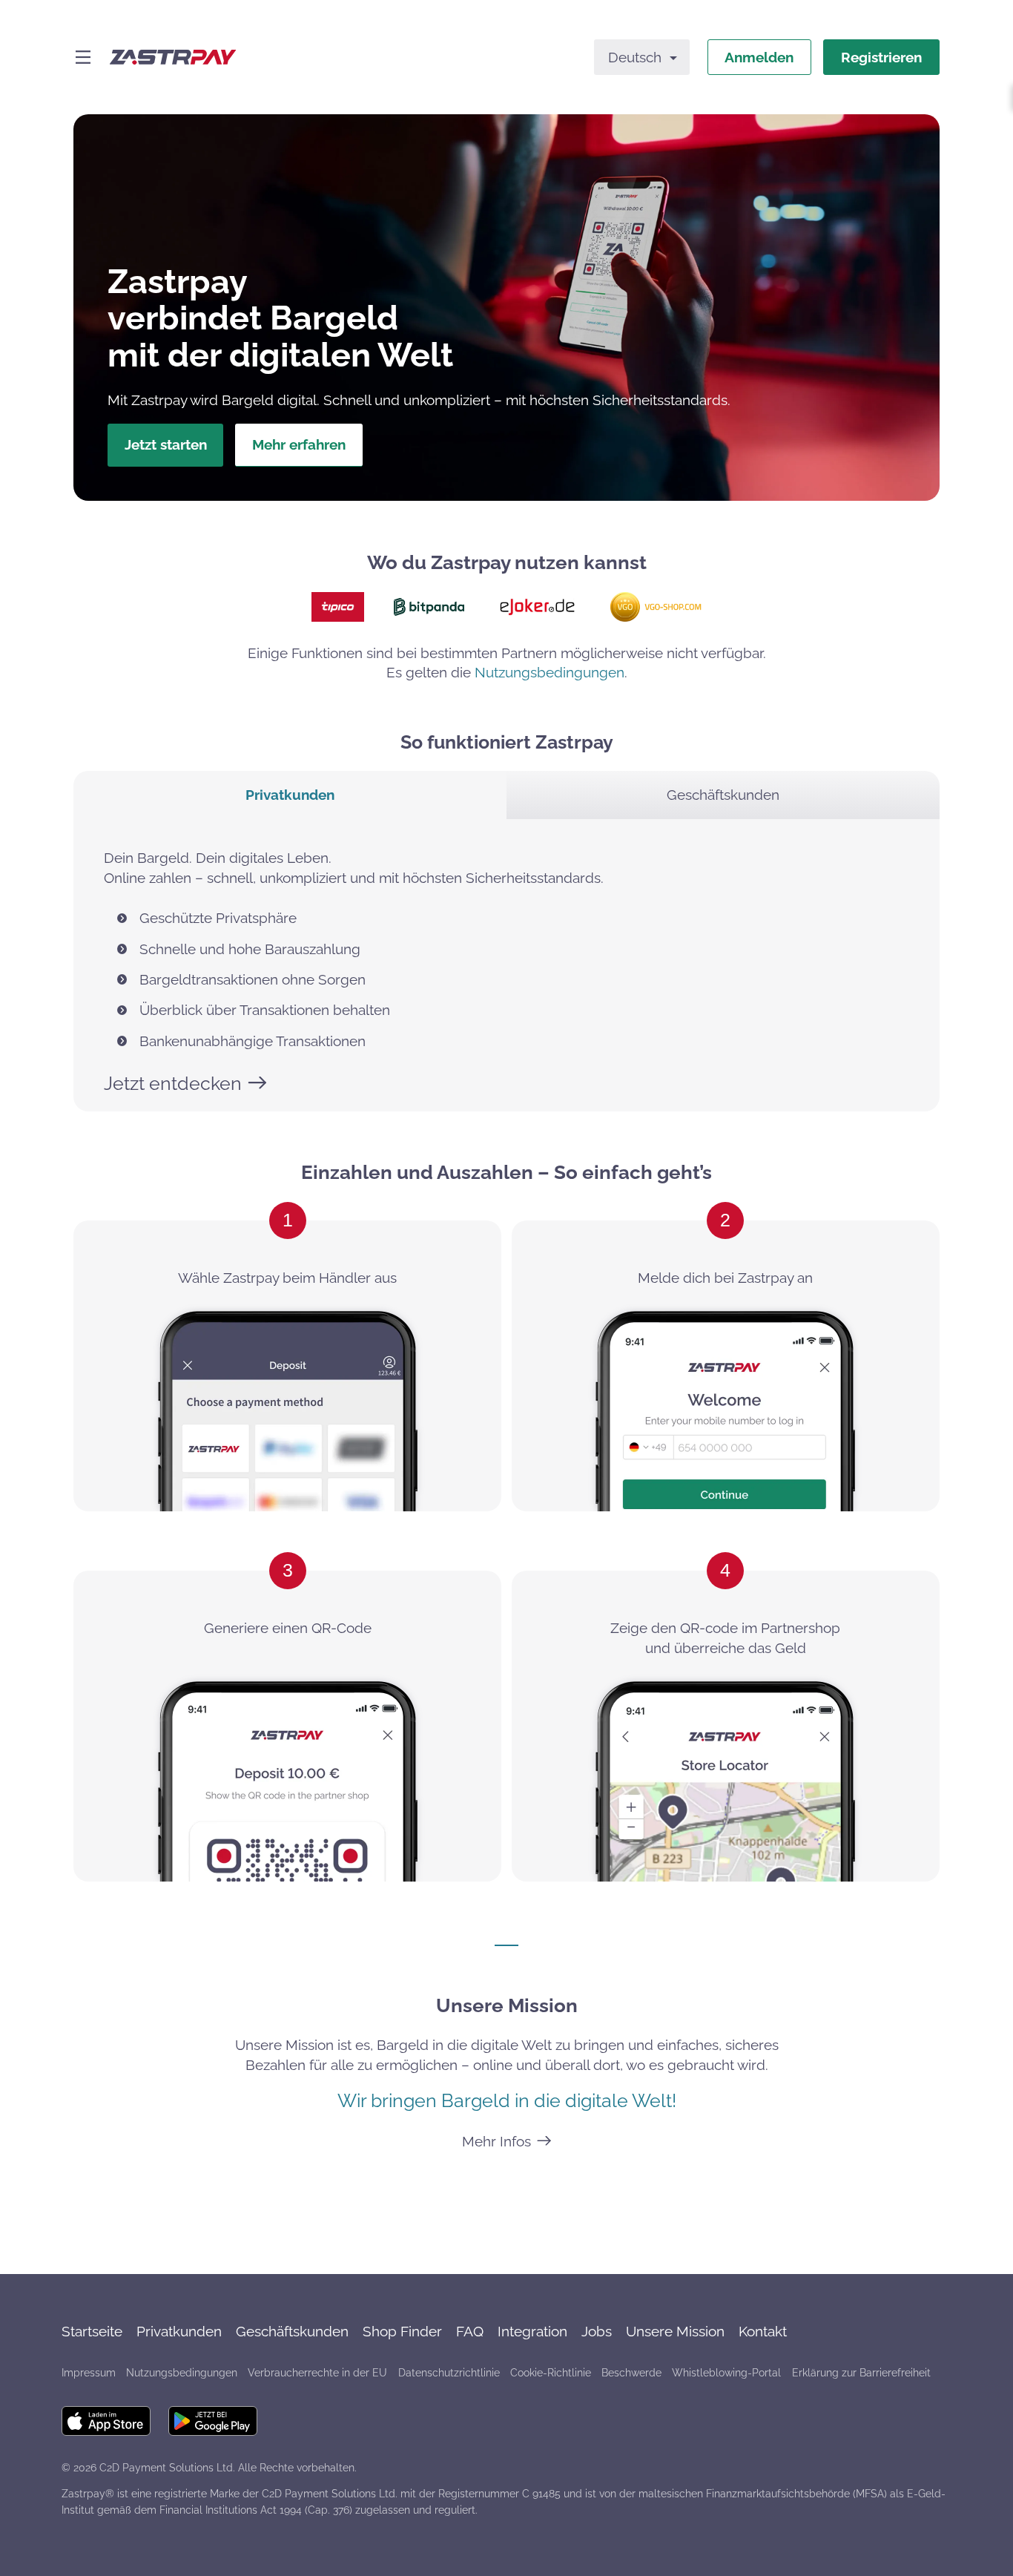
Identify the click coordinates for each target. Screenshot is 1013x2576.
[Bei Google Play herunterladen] (213, 2421)
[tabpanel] (506, 965)
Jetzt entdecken (173, 1083)
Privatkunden (179, 2331)
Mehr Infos (496, 2141)
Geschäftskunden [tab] (723, 795)
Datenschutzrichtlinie (449, 2373)
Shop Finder (402, 2331)
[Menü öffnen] (83, 57)
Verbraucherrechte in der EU (317, 2373)
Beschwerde (631, 2373)
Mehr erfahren (299, 444)
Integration (532, 2331)
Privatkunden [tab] (290, 795)
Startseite (92, 2331)
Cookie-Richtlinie (551, 2373)
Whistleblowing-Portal (726, 2373)
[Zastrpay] (173, 57)
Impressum (89, 2373)
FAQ (470, 2331)
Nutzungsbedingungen (550, 672)
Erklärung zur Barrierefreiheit (861, 2373)
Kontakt (763, 2331)
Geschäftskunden (292, 2331)
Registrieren (881, 57)
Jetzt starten (166, 444)
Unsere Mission (675, 2331)
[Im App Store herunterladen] (106, 2421)
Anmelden (759, 57)
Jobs (597, 2331)
